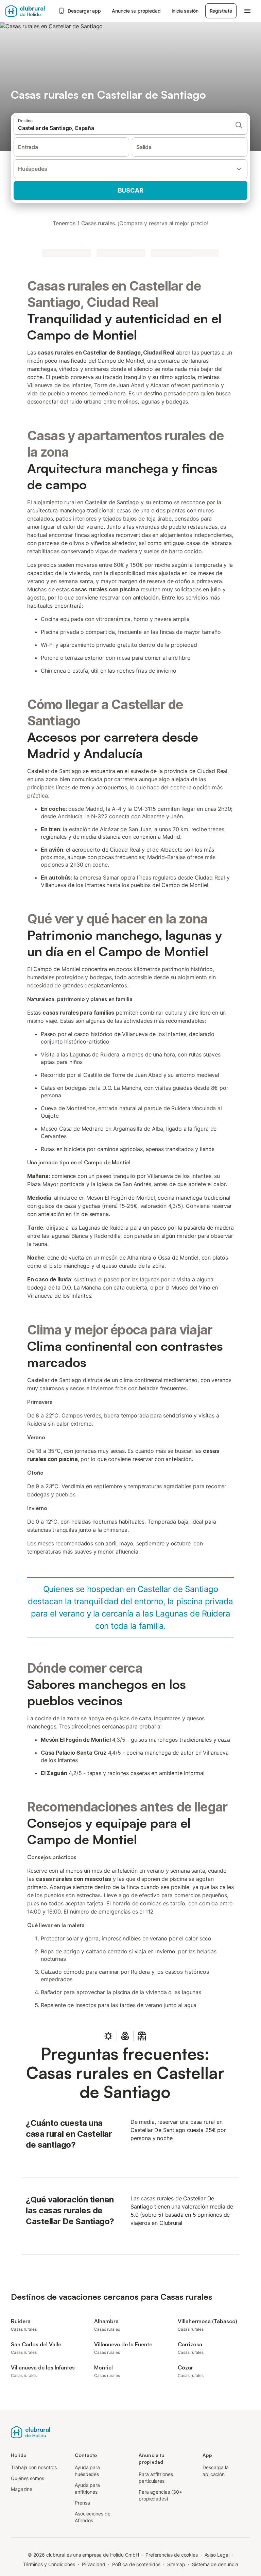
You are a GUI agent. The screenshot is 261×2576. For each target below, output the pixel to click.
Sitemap (176, 2564)
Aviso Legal (217, 2555)
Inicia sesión (185, 11)
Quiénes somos (28, 2478)
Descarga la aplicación (216, 2471)
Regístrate (221, 11)
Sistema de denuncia (215, 2564)
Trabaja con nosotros (34, 2467)
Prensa (82, 2503)
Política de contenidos (136, 2564)
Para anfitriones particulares (156, 2477)
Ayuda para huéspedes (87, 2471)
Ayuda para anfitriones (87, 2488)
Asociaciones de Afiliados (93, 2517)
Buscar (131, 190)
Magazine (22, 2489)
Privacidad (94, 2564)
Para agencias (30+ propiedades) (160, 2495)
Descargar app (84, 11)
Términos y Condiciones (49, 2564)
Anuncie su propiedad (136, 11)
